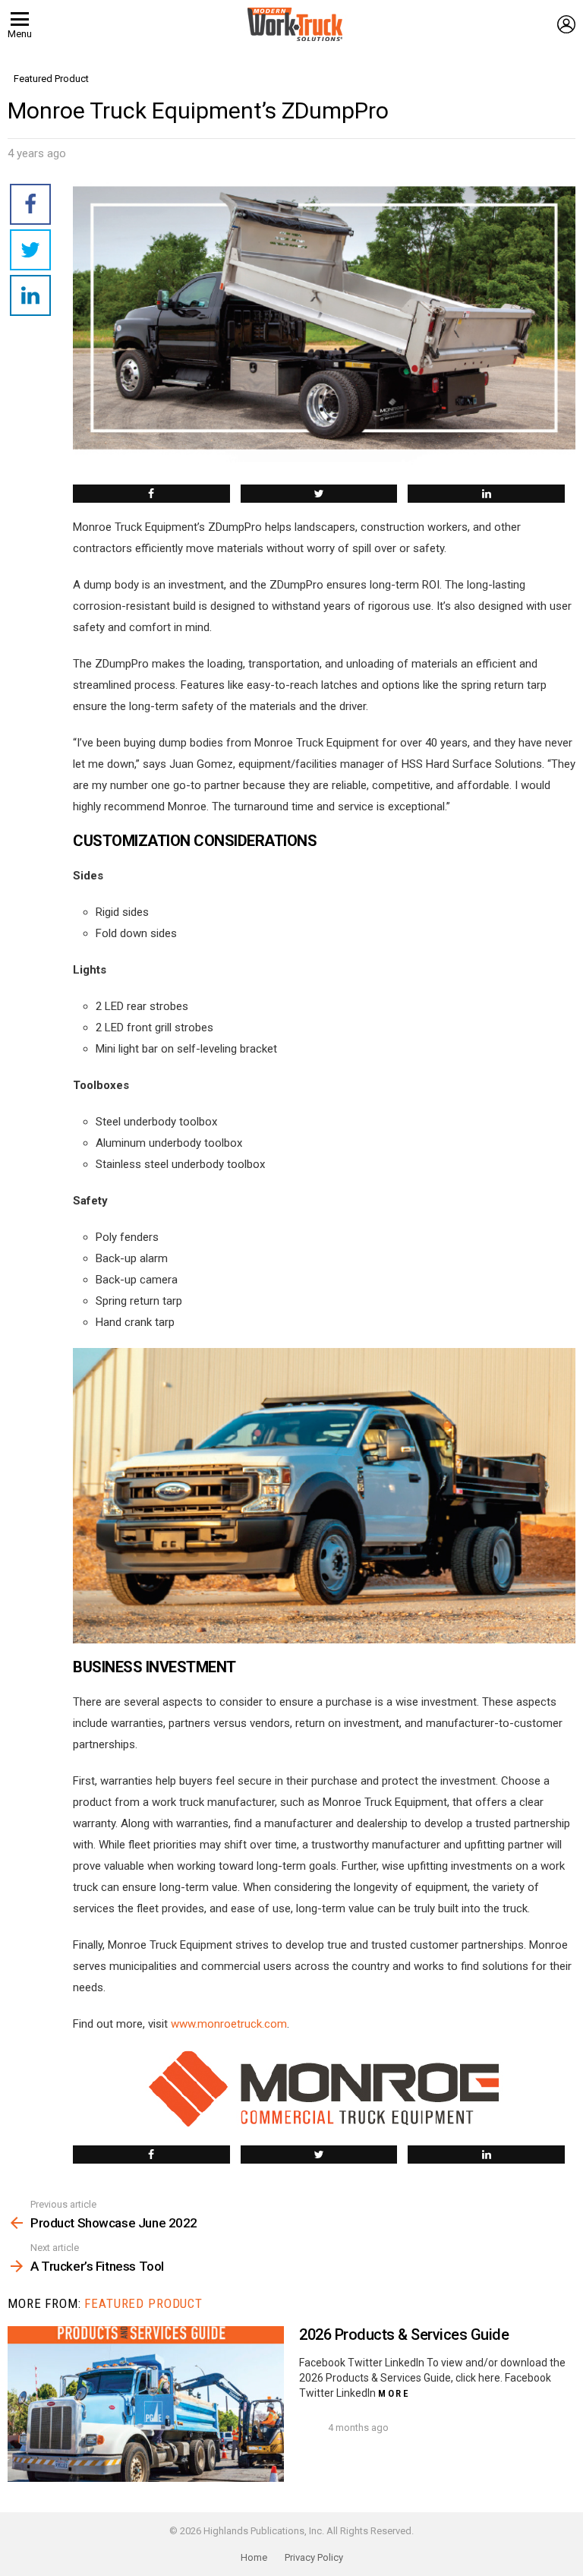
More (394, 2393)
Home (254, 2557)
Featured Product (143, 2303)
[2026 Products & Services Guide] (146, 2404)
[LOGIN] (566, 24)
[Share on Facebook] (151, 494)
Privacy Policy (314, 2557)
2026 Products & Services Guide (404, 2334)
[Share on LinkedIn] (486, 494)
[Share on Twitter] (319, 494)
